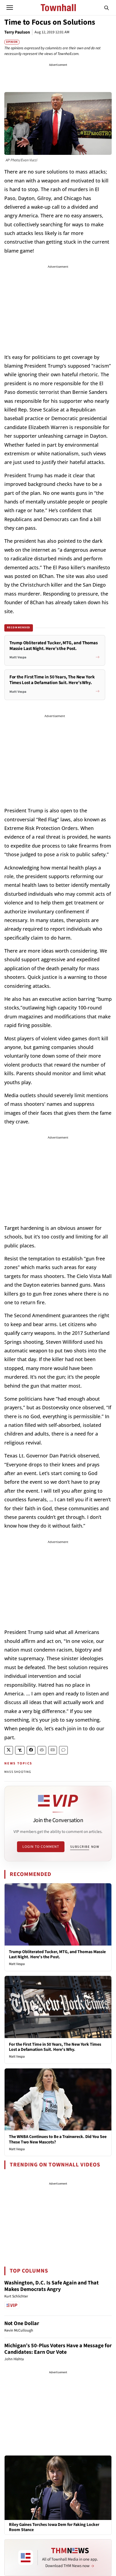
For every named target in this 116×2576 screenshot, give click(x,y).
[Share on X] (9, 1750)
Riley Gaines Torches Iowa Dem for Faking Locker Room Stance (54, 2527)
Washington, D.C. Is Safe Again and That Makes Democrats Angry (52, 2286)
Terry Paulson (17, 32)
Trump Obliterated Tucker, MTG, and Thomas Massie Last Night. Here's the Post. (57, 1954)
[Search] (107, 8)
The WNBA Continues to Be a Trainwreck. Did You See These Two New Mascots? (58, 2139)
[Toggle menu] (10, 8)
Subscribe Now (85, 1847)
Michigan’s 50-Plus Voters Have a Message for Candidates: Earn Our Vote (58, 2349)
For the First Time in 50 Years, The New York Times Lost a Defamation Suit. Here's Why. (55, 2047)
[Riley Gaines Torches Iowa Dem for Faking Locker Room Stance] (58, 2487)
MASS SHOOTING (18, 1772)
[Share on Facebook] (31, 1750)
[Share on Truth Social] (20, 1750)
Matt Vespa (17, 1964)
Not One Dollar (22, 2323)
